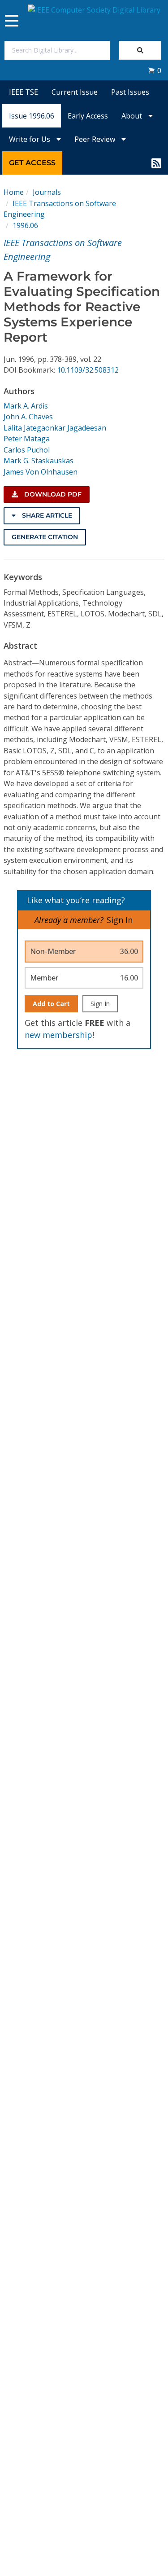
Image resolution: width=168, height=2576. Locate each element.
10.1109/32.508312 (88, 370)
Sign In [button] (120, 920)
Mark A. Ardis (26, 406)
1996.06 (25, 225)
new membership (58, 1035)
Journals (47, 192)
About (133, 116)
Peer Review (96, 139)
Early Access (88, 116)
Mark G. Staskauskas (39, 461)
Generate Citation (45, 537)
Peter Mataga (27, 439)
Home (14, 192)
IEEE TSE (24, 92)
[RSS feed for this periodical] (156, 163)
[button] (155, 70)
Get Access (32, 163)
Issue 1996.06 (32, 116)
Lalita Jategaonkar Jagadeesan (55, 428)
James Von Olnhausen (41, 472)
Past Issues (130, 92)
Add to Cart (51, 1004)
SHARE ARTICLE (46, 515)
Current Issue (75, 92)
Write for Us (30, 139)
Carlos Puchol (27, 450)
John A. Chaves (28, 417)
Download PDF (52, 494)
